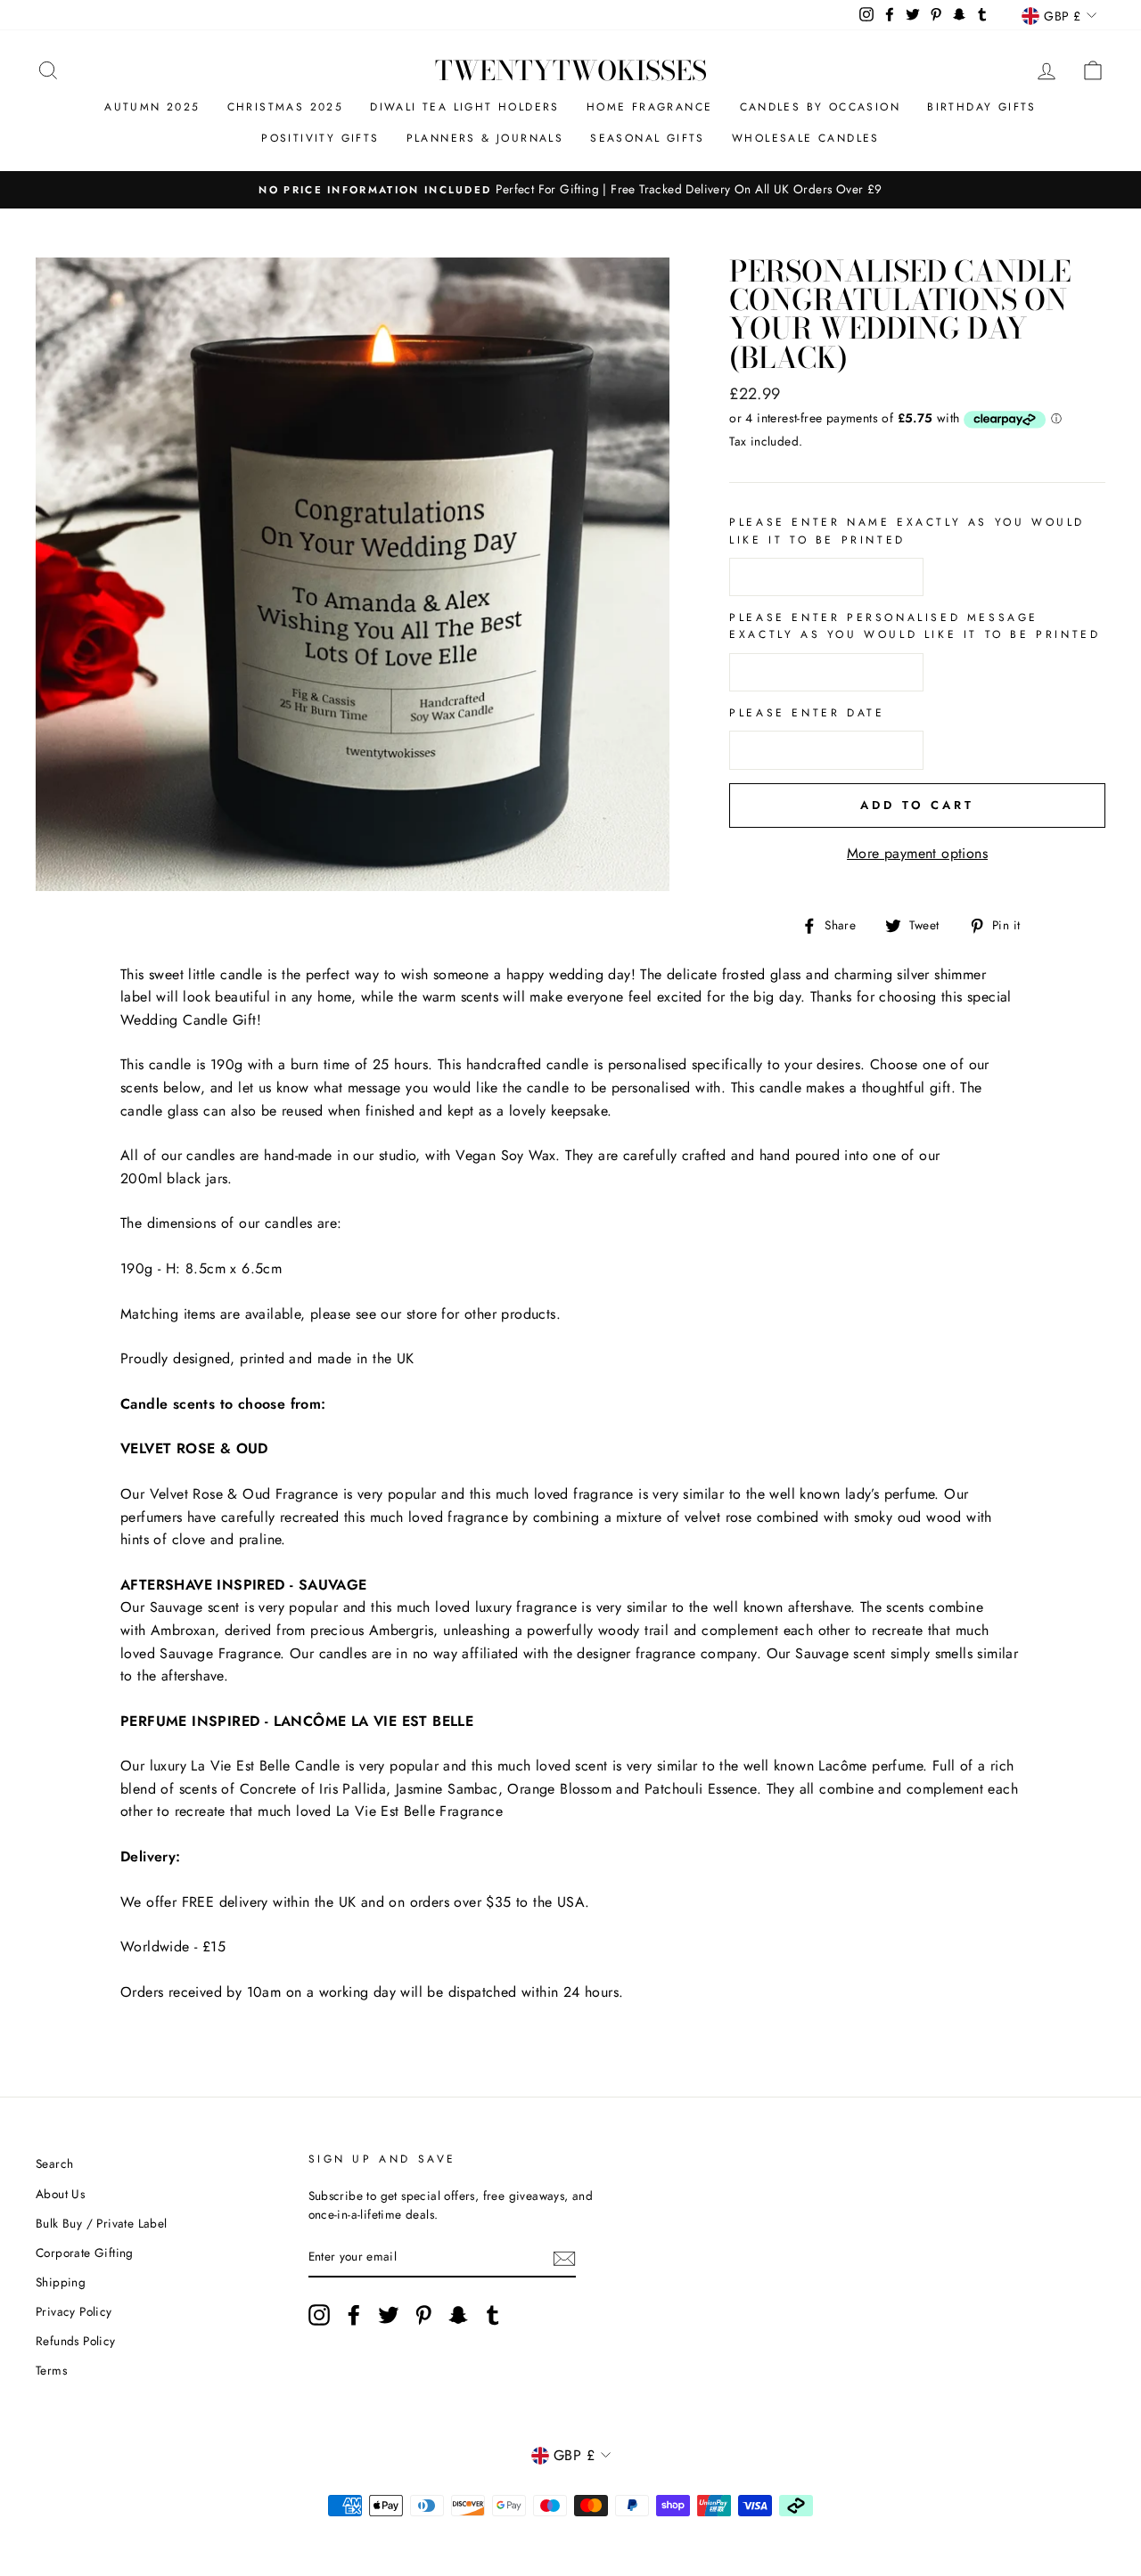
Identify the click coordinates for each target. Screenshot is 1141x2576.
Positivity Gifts (320, 138)
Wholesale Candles (806, 138)
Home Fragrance (650, 107)
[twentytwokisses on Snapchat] (458, 2315)
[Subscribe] (564, 2258)
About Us (60, 2194)
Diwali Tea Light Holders (465, 107)
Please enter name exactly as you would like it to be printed (907, 531)
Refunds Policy (76, 2341)
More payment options (917, 853)
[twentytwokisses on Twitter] (389, 2315)
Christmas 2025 (286, 107)
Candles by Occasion (821, 107)
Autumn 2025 (152, 107)
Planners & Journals (485, 138)
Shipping (61, 2282)
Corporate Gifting (85, 2253)
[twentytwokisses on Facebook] (354, 2315)
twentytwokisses (571, 70)
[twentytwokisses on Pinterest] (423, 2315)
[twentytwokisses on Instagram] (319, 2315)
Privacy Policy (74, 2311)
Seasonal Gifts (648, 138)
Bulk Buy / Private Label (102, 2223)
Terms (51, 2370)
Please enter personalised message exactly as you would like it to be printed (915, 626)
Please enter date (807, 713)
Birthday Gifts (982, 107)
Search (54, 2163)
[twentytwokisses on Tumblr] (493, 2315)
